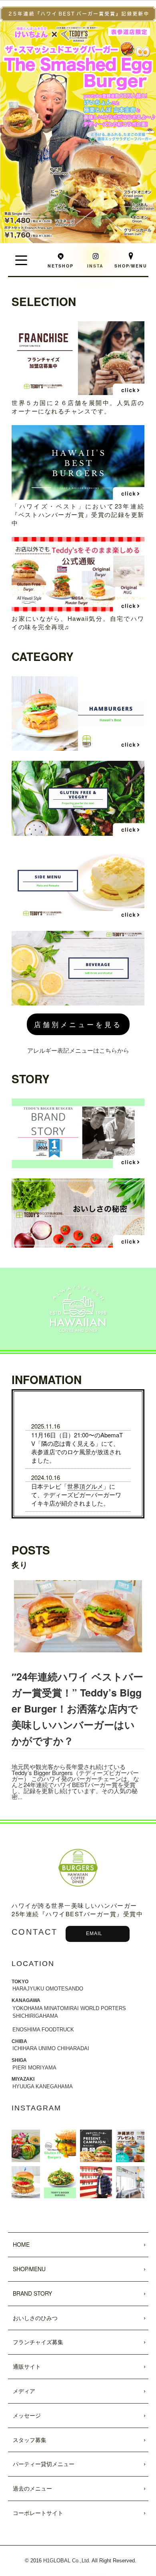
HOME (21, 2244)
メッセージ (27, 2415)
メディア (24, 2391)
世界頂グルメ (85, 1486)
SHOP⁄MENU (29, 2269)
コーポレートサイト (38, 2513)
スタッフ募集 (30, 2440)
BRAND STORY (32, 2293)
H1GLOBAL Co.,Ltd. (67, 2561)
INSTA (95, 266)
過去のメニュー (32, 2488)
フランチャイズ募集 (38, 2342)
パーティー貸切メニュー (44, 2464)
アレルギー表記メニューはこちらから (78, 1050)
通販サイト (27, 2366)
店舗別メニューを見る (78, 1024)
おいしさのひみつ (35, 2318)
